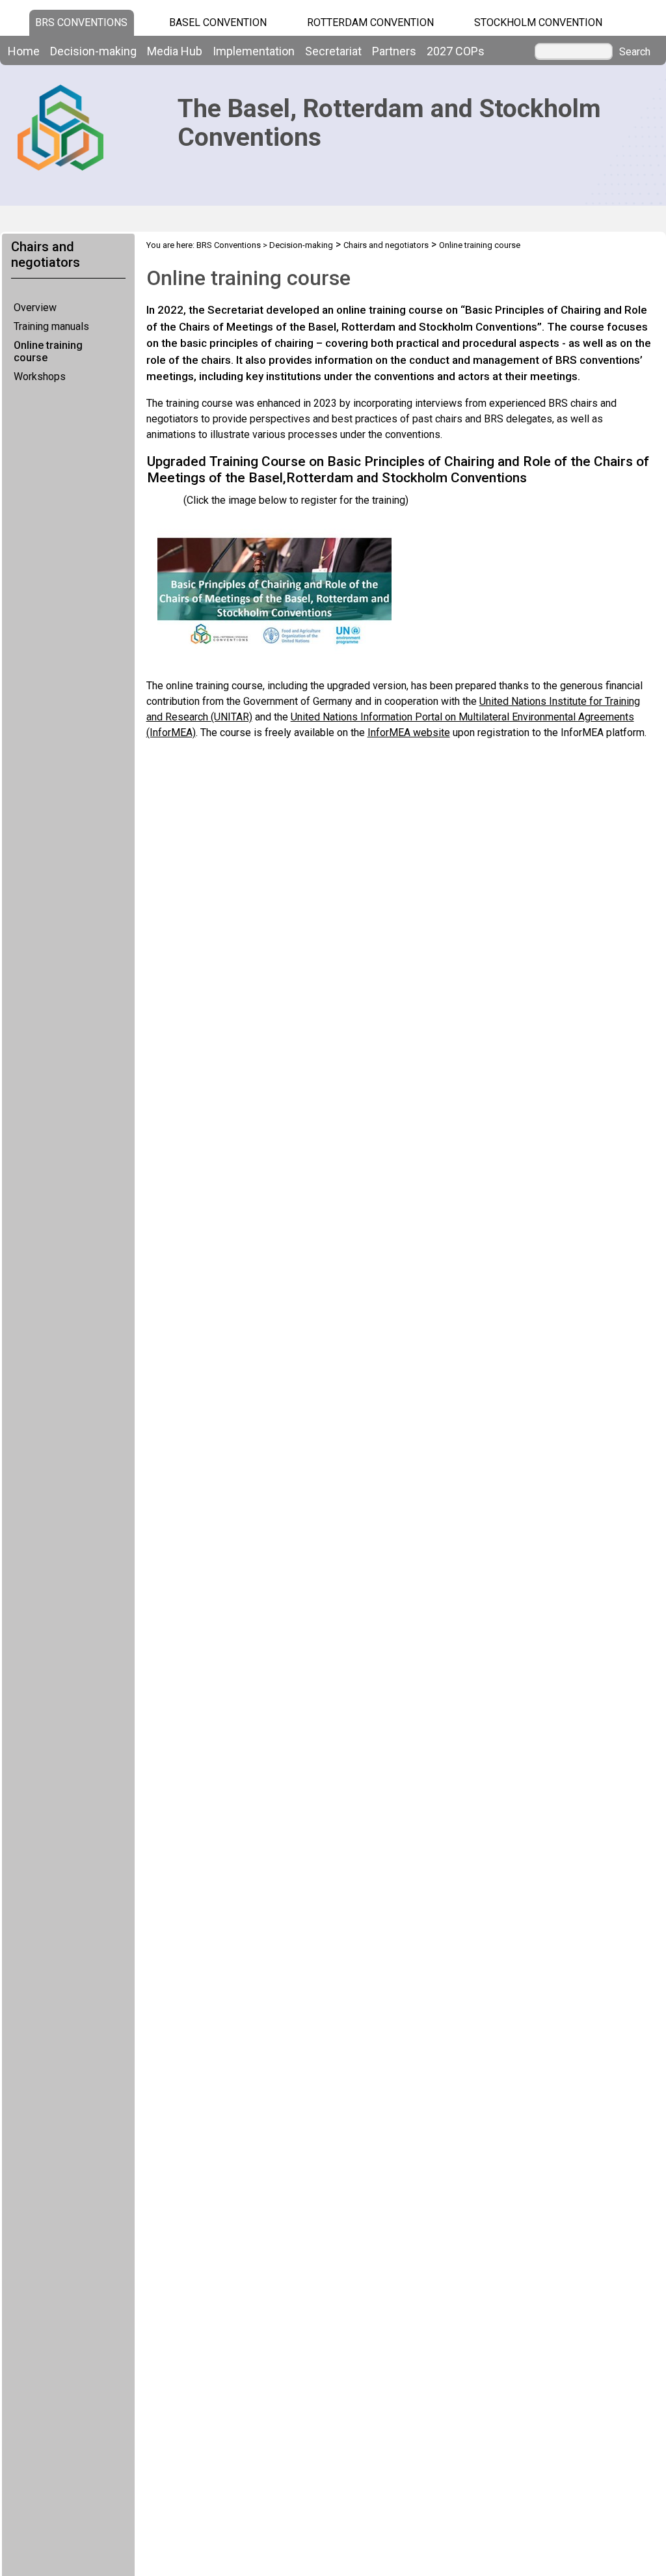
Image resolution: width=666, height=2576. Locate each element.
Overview (35, 308)
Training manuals (51, 326)
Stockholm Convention (538, 22)
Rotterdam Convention (370, 22)
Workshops (40, 377)
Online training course (48, 351)
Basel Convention (218, 22)
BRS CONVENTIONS (81, 22)
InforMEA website (409, 733)
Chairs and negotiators (386, 245)
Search (635, 52)
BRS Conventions (229, 245)
